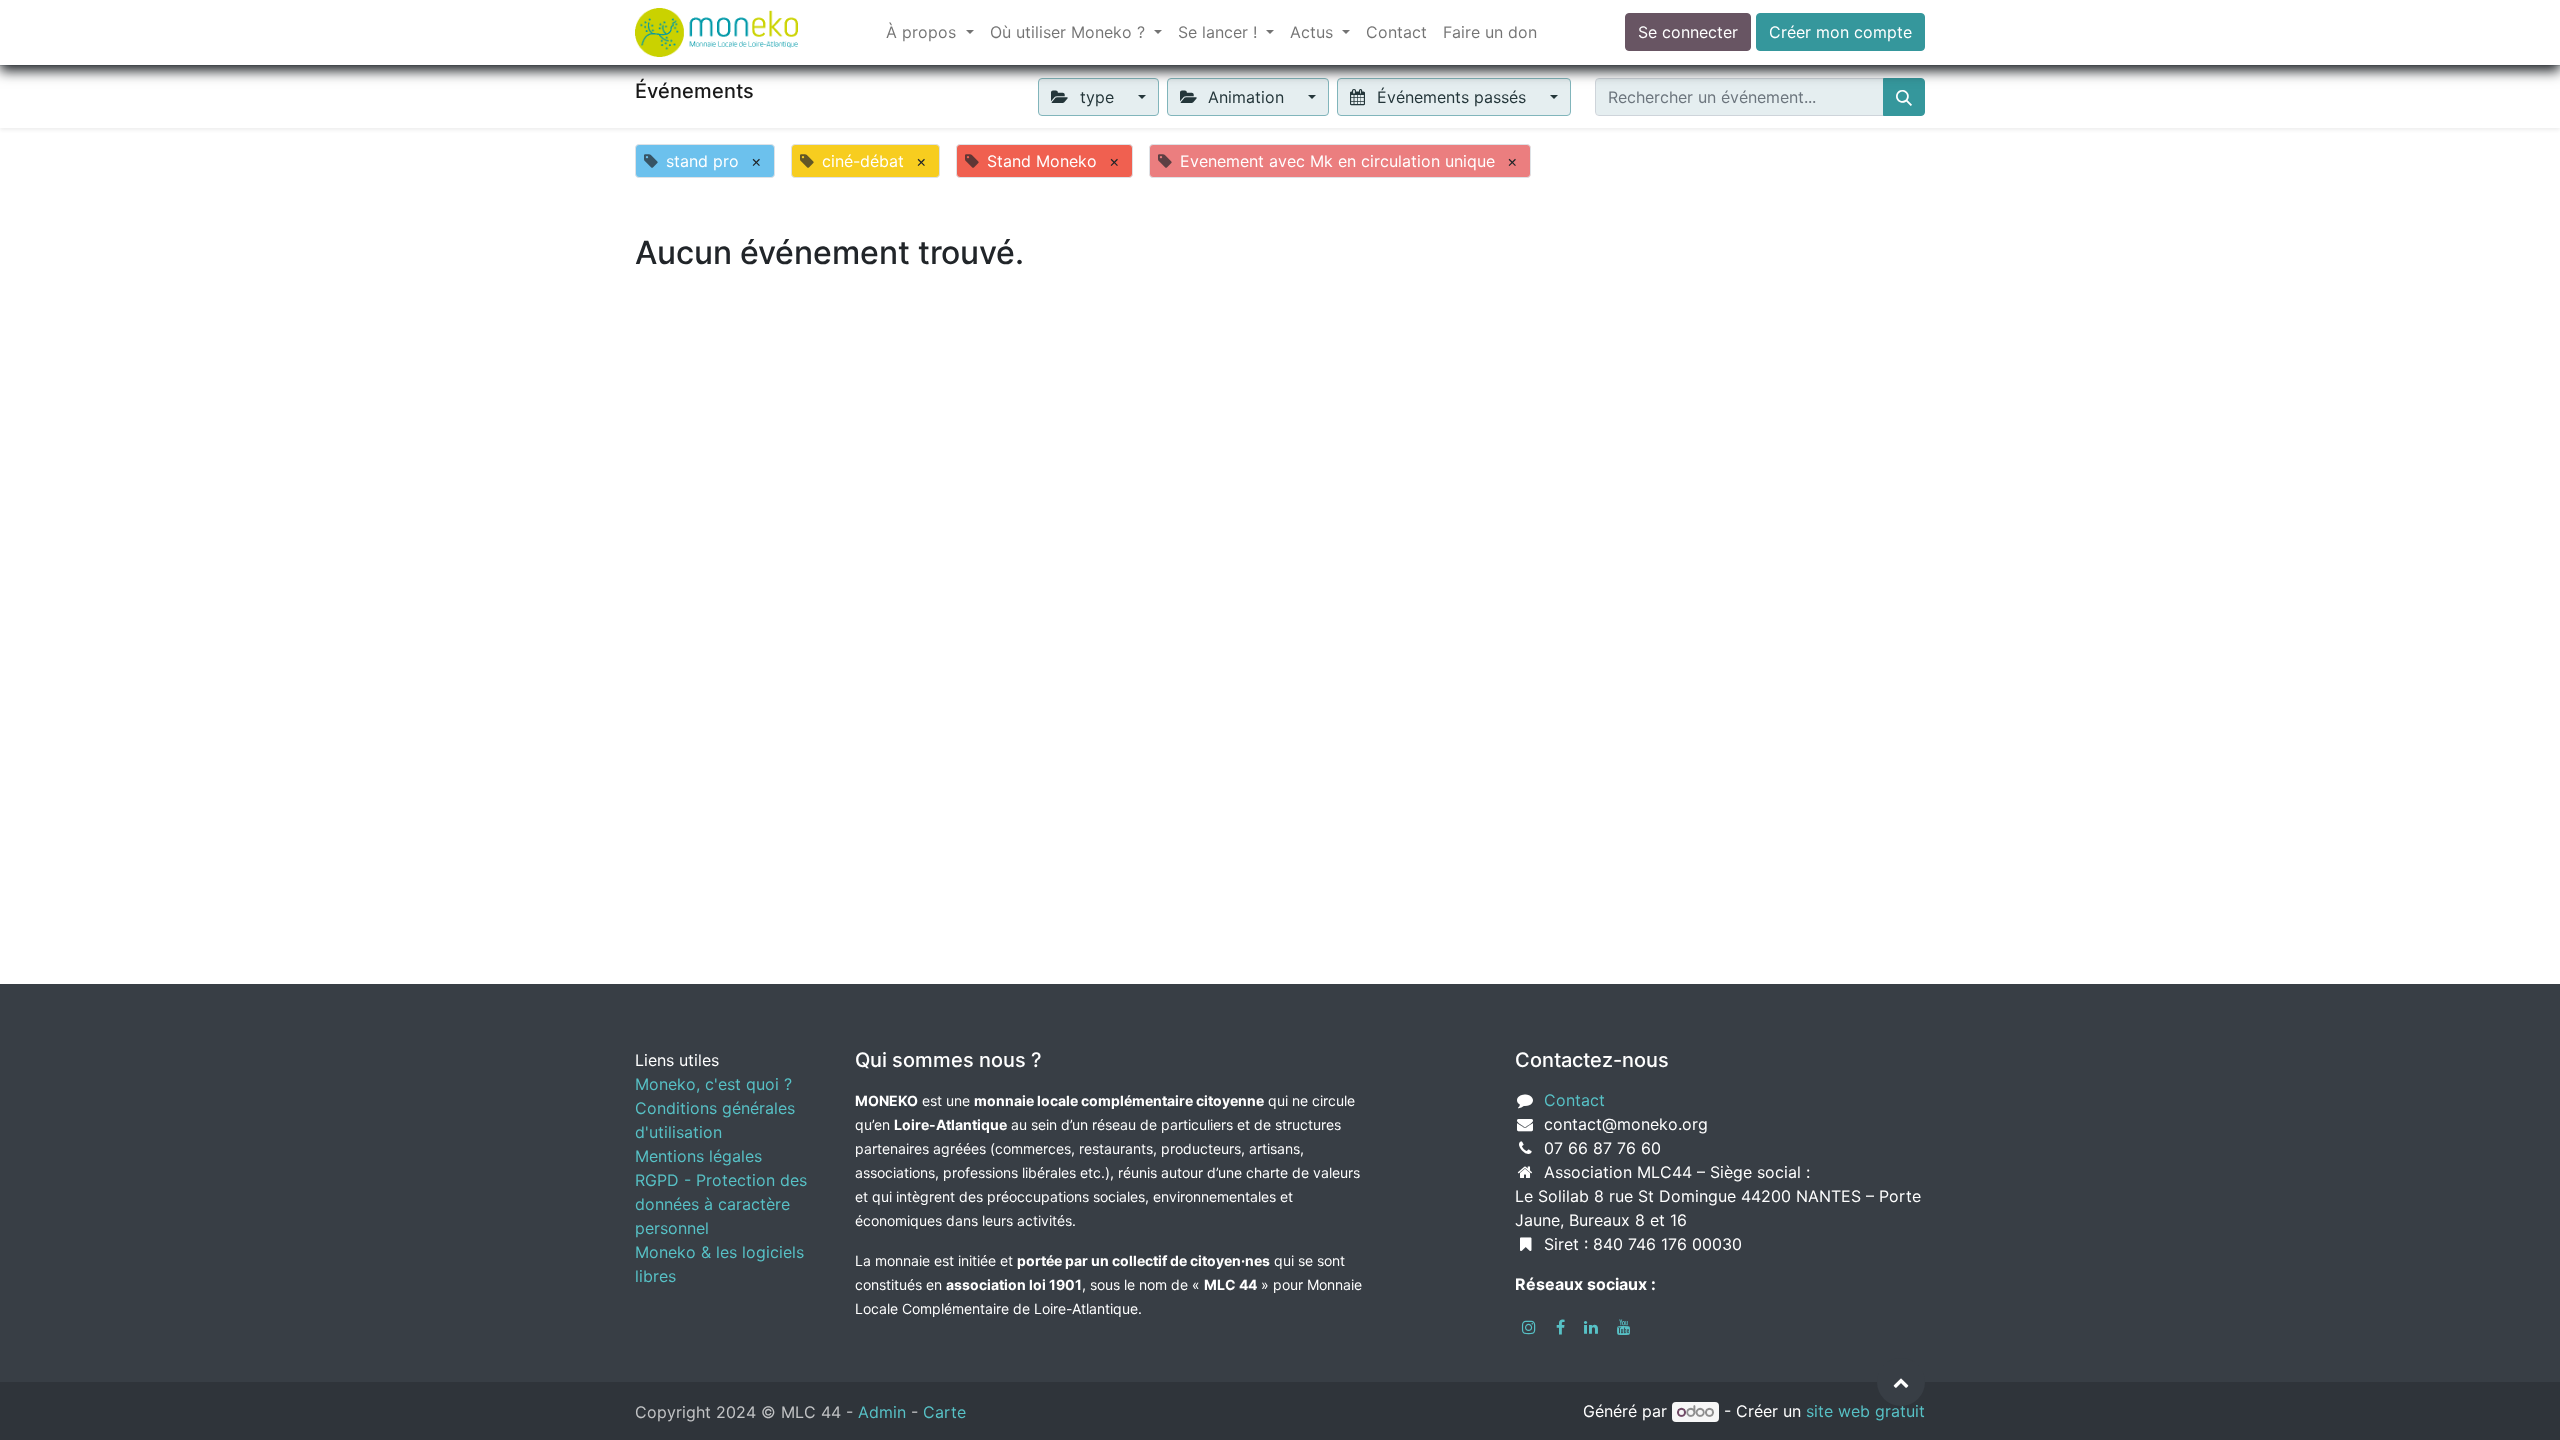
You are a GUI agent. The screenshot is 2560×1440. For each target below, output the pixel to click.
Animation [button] (1246, 97)
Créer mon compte (1840, 32)
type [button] (1097, 97)
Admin (882, 1412)
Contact (1574, 1100)
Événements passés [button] (1451, 97)
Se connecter (1688, 32)
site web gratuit (1865, 1411)
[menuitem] (1396, 32)
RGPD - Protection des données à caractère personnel (721, 1204)
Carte (944, 1412)
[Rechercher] (1904, 97)
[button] (1901, 1382)
